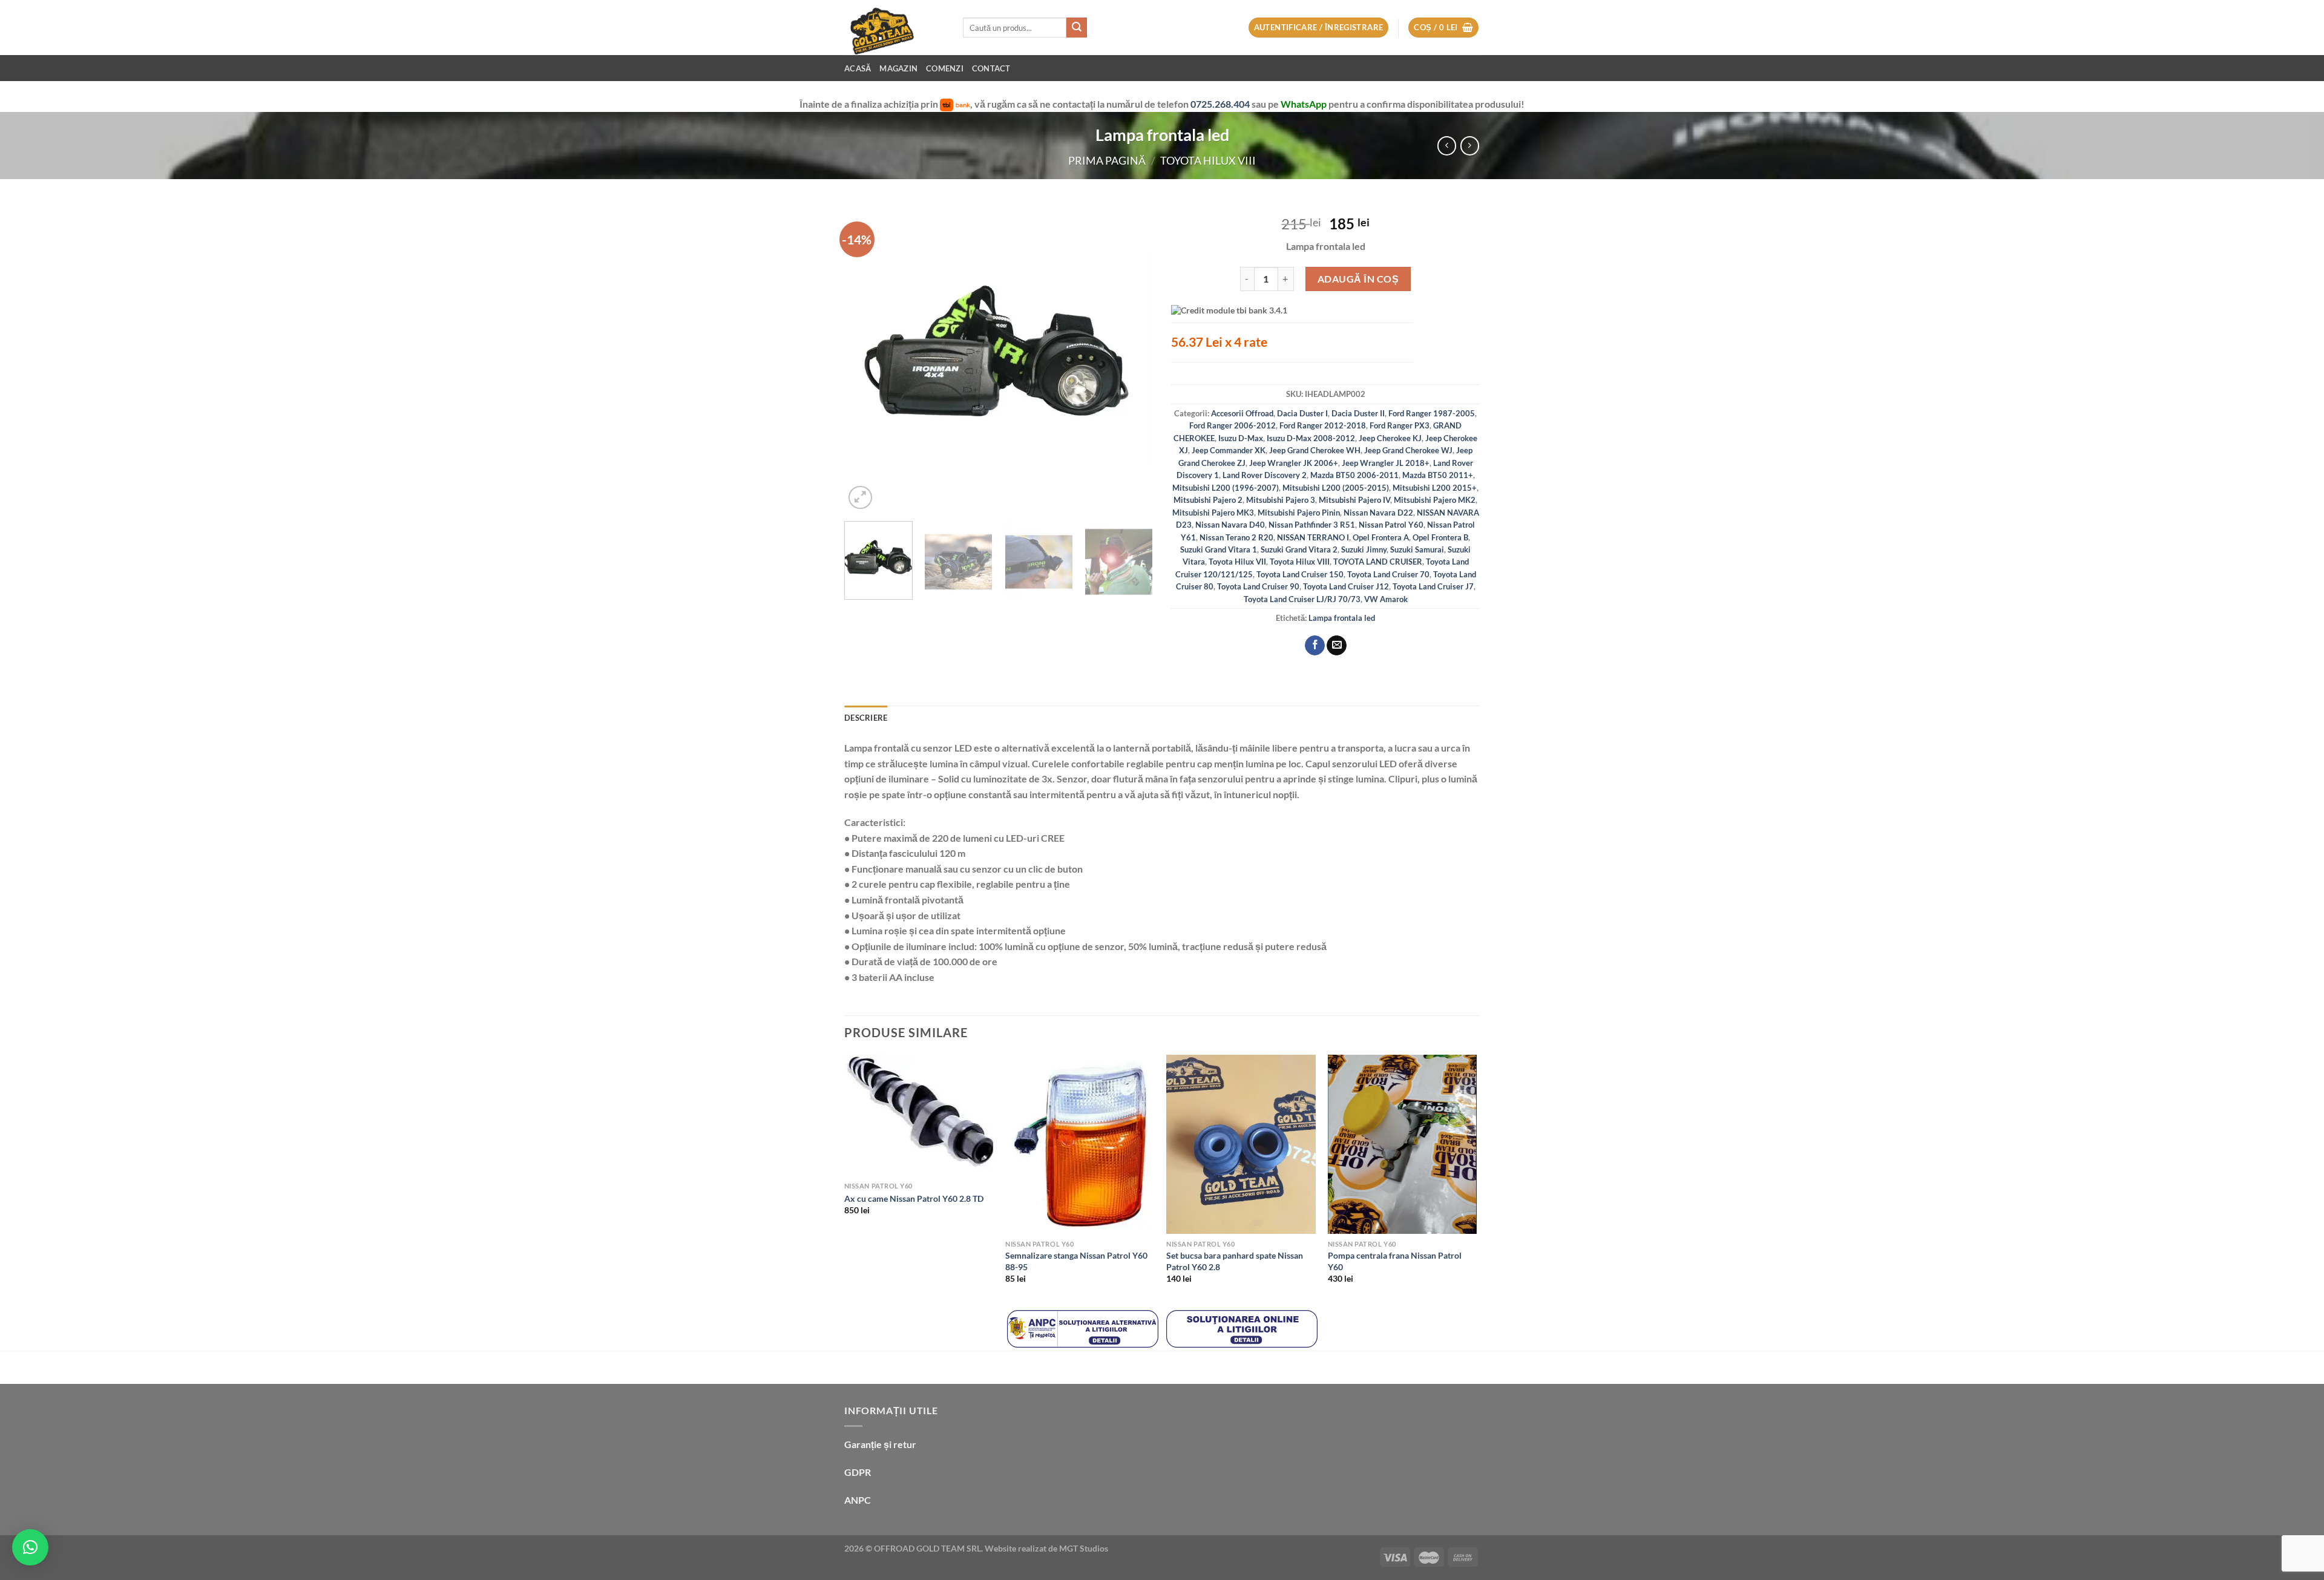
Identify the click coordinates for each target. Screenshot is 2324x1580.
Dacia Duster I (1302, 413)
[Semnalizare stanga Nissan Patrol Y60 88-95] (1080, 1144)
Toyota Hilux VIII (1208, 160)
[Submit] (1077, 28)
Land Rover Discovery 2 (1265, 475)
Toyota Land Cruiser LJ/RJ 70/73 (1302, 599)
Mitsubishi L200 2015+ (1435, 488)
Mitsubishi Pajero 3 (1281, 500)
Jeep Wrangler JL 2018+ (1386, 463)
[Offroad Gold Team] (894, 28)
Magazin (898, 68)
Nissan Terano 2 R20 (1236, 537)
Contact (991, 68)
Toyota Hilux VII (1237, 562)
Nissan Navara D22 (1378, 513)
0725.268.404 (1221, 104)
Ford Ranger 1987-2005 (1432, 413)
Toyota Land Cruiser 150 (1300, 574)
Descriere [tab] (866, 718)
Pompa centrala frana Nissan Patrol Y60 (1395, 1261)
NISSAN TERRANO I (1313, 537)
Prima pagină (1107, 160)
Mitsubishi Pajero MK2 (1435, 500)
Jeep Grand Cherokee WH (1315, 450)
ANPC (858, 1500)
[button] (30, 1547)
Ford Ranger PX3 (1400, 425)
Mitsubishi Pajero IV (1354, 500)
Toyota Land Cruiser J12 (1346, 586)
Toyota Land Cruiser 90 (1258, 586)
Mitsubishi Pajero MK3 (1213, 513)
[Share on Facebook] (1315, 646)
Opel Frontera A (1381, 537)
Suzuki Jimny (1364, 549)
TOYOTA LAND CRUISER (1378, 562)
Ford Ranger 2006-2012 (1233, 425)
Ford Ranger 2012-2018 (1323, 425)
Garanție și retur (880, 1444)
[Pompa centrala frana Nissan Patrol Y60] (1403, 1144)
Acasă (858, 68)
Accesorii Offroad (1242, 413)
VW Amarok (1386, 599)
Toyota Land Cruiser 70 (1388, 574)
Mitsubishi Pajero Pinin (1299, 513)
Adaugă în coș (1358, 279)
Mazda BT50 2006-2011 (1354, 475)
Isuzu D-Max (1241, 438)
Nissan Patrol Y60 (1391, 525)
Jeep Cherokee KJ (1390, 438)
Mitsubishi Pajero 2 (1208, 500)
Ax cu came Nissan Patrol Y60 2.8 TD (914, 1198)
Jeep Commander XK (1229, 450)
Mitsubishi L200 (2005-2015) (1336, 488)
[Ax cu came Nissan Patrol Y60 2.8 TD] (919, 1115)
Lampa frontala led (1342, 618)
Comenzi (945, 68)
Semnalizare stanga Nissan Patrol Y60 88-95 (1076, 1261)
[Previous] (865, 358)
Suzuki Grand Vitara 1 (1219, 549)
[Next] (1132, 358)
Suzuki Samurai (1417, 549)
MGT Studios (1084, 1548)
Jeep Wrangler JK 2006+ (1294, 463)
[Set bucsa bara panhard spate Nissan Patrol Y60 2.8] (1241, 1144)
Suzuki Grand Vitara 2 (1299, 549)
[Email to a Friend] (1337, 646)
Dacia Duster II (1358, 413)
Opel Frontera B (1440, 537)
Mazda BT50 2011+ (1438, 475)
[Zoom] (860, 498)
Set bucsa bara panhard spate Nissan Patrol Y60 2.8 (1235, 1261)
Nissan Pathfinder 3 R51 (1312, 525)
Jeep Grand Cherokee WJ (1408, 450)
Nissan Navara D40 (1230, 525)
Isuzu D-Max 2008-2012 (1311, 438)
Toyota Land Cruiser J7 (1433, 586)
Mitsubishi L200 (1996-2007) (1226, 488)
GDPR (858, 1472)
